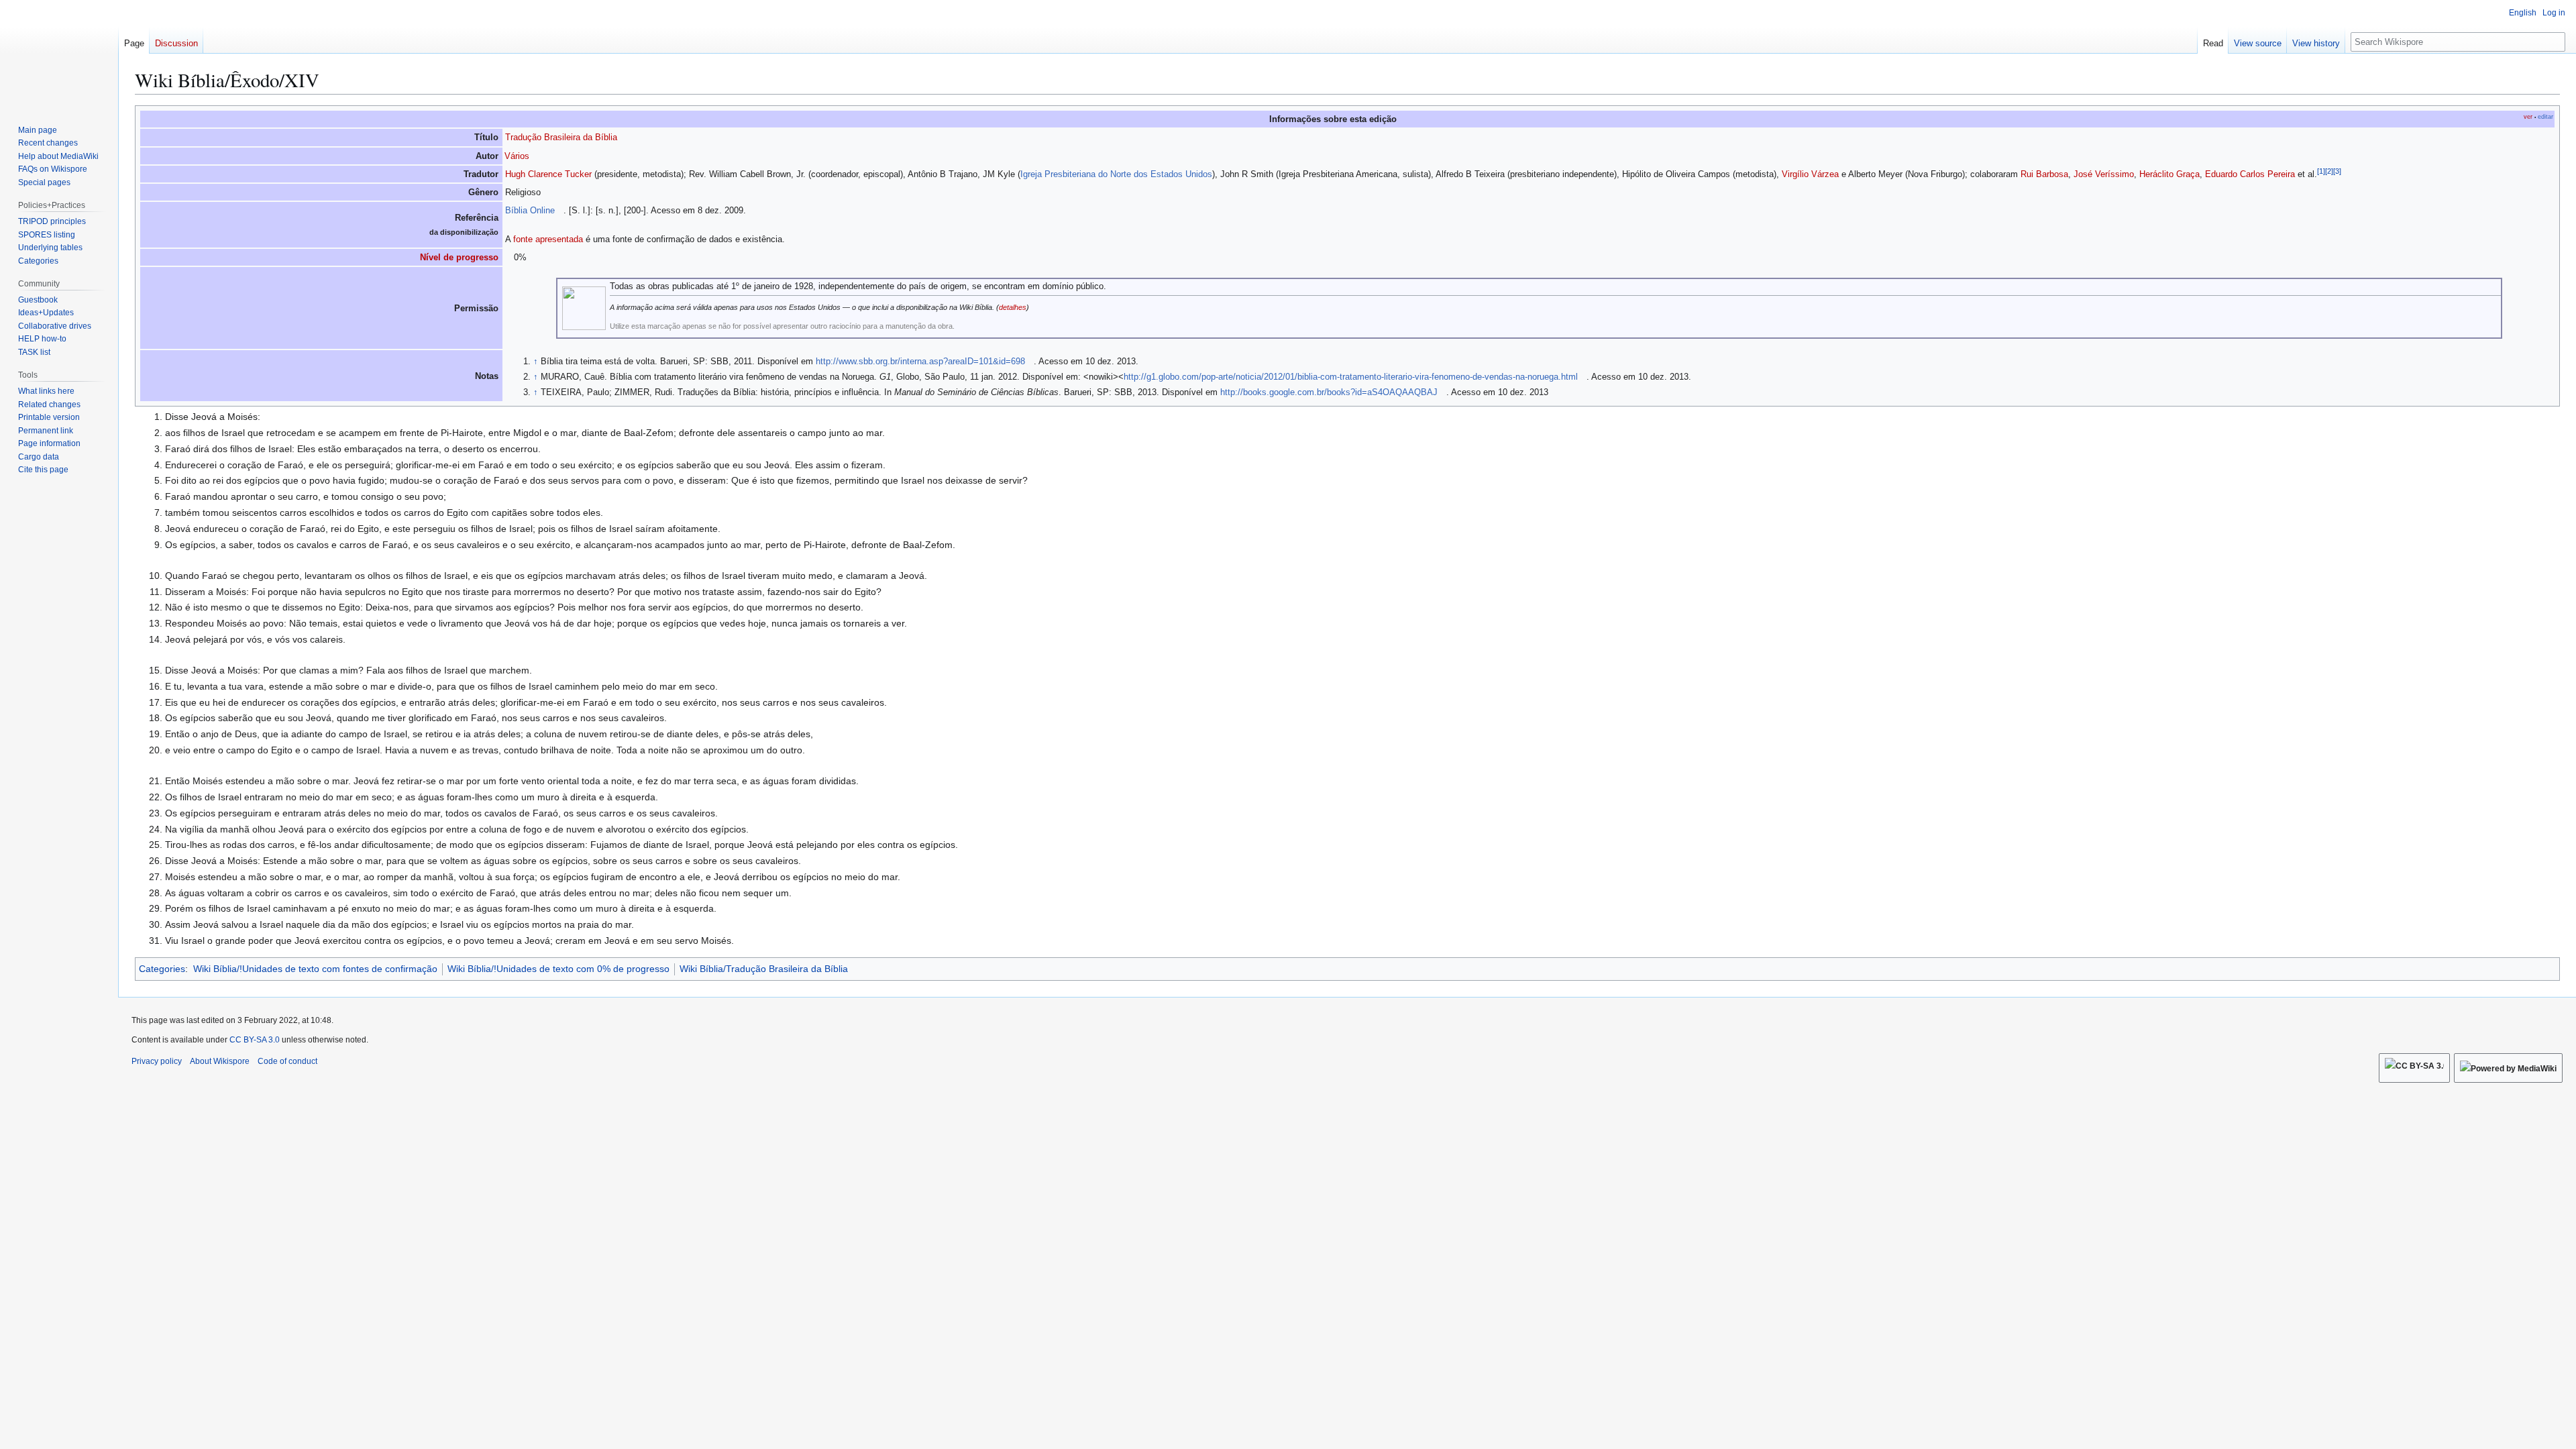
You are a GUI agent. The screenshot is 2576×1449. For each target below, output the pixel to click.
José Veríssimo (2104, 174)
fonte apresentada (548, 239)
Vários (517, 156)
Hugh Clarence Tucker (548, 174)
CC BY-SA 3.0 (255, 1040)
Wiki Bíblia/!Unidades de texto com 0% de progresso (558, 969)
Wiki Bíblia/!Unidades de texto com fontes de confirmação (315, 969)
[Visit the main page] (59, 54)
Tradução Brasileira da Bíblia (561, 137)
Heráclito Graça (2169, 174)
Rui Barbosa (2044, 174)
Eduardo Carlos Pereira (2250, 174)
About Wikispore (220, 1061)
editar (2545, 117)
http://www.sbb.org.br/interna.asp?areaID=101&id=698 (920, 361)
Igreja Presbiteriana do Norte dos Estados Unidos (1116, 174)
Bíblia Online (530, 210)
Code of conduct (287, 1061)
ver (2528, 117)
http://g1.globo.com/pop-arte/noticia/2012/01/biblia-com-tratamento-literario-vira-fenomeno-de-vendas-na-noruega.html (1351, 377)
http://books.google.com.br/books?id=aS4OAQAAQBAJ (1329, 392)
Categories (162, 969)
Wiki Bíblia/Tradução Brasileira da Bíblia (764, 969)
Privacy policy (157, 1061)
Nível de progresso (459, 257)
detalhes (1013, 307)
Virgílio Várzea (1810, 174)
